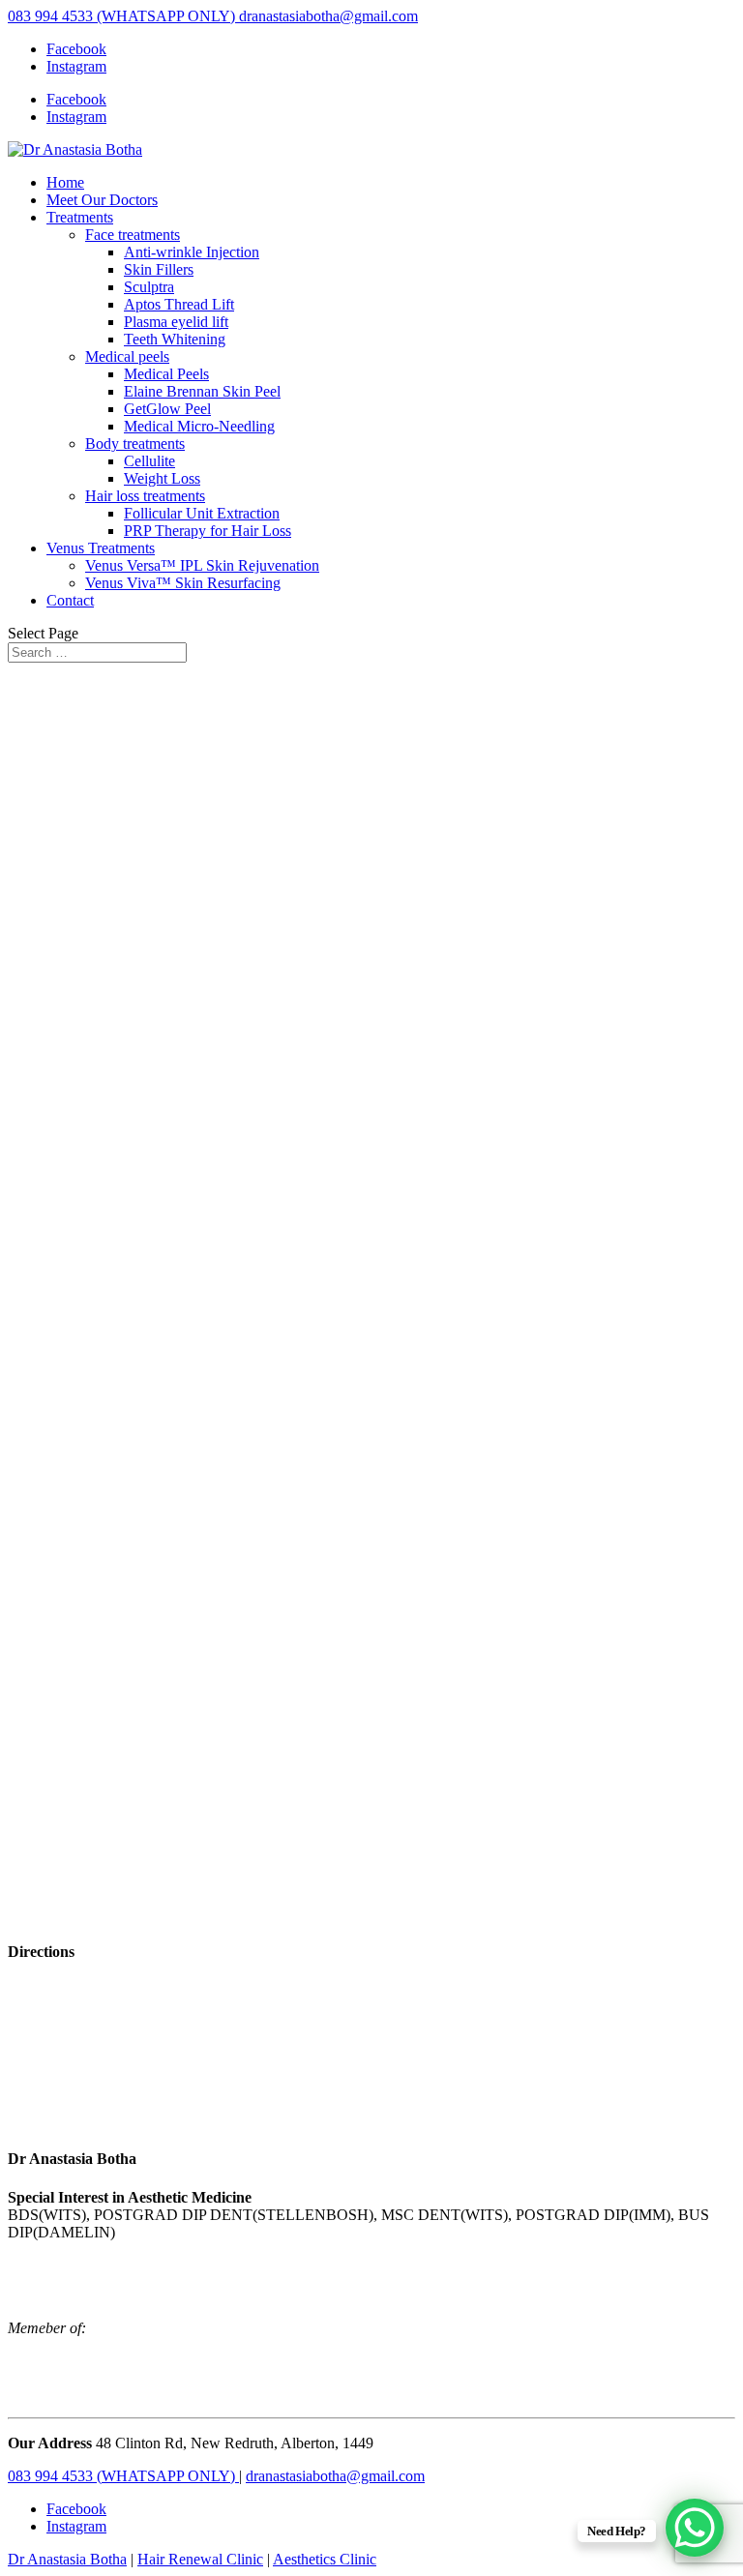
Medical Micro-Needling (199, 426)
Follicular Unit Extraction (202, 513)
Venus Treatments (101, 548)
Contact (70, 600)
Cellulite (149, 461)
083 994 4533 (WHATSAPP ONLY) (123, 16)
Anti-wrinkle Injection (192, 252)
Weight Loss (162, 478)
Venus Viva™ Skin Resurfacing (183, 583)
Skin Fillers (159, 269)
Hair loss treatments (145, 496)
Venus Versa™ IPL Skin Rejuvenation (202, 565)
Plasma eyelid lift (176, 322)
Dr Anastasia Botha (67, 2559)
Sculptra (149, 287)
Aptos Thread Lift (179, 304)
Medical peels (127, 356)
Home (65, 182)
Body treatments (135, 444)
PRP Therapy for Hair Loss (208, 531)
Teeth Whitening (175, 339)
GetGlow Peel (167, 409)
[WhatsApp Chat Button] (695, 2528)
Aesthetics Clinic (325, 2559)
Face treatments (133, 235)
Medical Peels (166, 374)
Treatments (80, 217)
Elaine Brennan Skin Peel (202, 391)
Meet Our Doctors (102, 200)
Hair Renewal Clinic (200, 2559)
